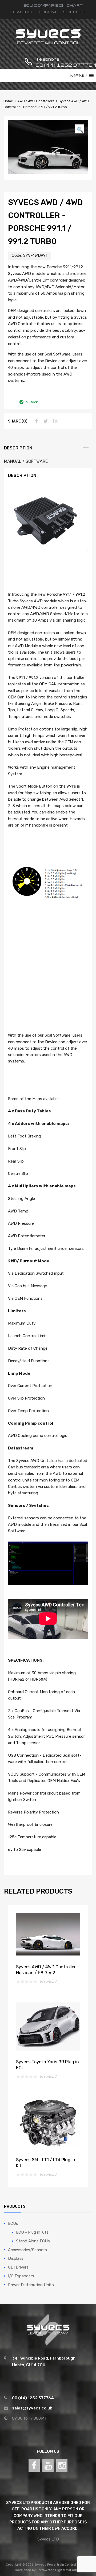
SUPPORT (74, 12)
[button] (79, 129)
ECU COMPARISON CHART (53, 5)
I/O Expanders (21, 2276)
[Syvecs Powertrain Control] (48, 44)
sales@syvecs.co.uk (32, 2408)
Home (8, 101)
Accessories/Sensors (27, 2250)
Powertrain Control (62, 2565)
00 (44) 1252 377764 (49, 65)
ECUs (13, 2223)
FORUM (47, 12)
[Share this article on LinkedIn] (55, 421)
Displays (16, 2258)
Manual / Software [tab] (26, 461)
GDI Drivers (18, 2267)
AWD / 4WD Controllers (36, 101)
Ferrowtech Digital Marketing (59, 2570)
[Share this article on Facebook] (35, 421)
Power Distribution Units (31, 2285)
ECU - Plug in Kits (32, 2232)
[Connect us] (34, 2466)
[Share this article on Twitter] (45, 421)
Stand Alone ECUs (33, 2241)
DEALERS (21, 12)
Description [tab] (18, 448)
